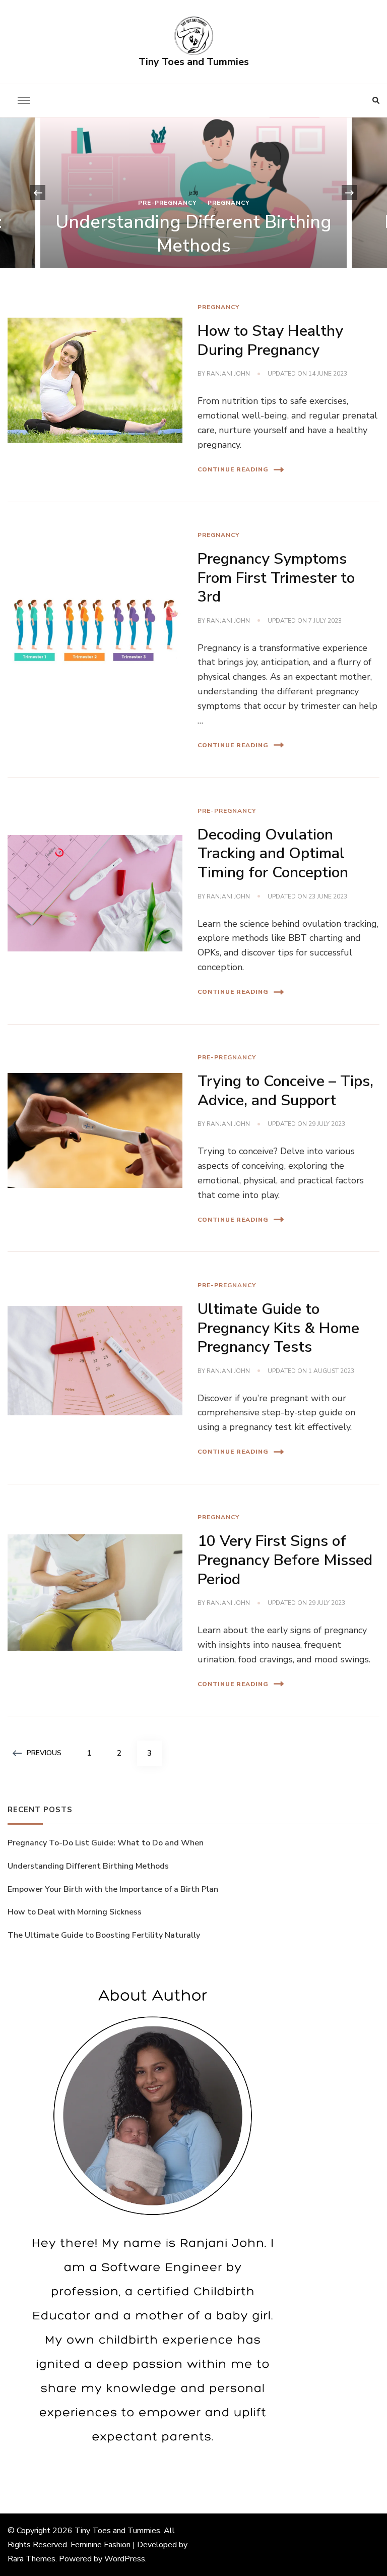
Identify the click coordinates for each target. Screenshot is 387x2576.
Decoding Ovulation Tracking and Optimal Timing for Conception (273, 854)
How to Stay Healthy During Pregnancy (270, 341)
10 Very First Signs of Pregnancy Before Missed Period (285, 1560)
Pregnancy (229, 203)
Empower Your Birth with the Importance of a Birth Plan (113, 1889)
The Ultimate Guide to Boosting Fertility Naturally (105, 1935)
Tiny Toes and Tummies (194, 62)
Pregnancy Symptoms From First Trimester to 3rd (276, 578)
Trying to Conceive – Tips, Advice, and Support (285, 1091)
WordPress (125, 2559)
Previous (44, 1753)
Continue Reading (233, 469)
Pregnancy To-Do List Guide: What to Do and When (106, 1843)
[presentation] (38, 193)
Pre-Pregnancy (167, 203)
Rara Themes (31, 2559)
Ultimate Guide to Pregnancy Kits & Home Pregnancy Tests (278, 1328)
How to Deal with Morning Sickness (75, 1912)
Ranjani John (228, 374)
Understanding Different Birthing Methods (193, 234)
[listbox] (193, 193)
